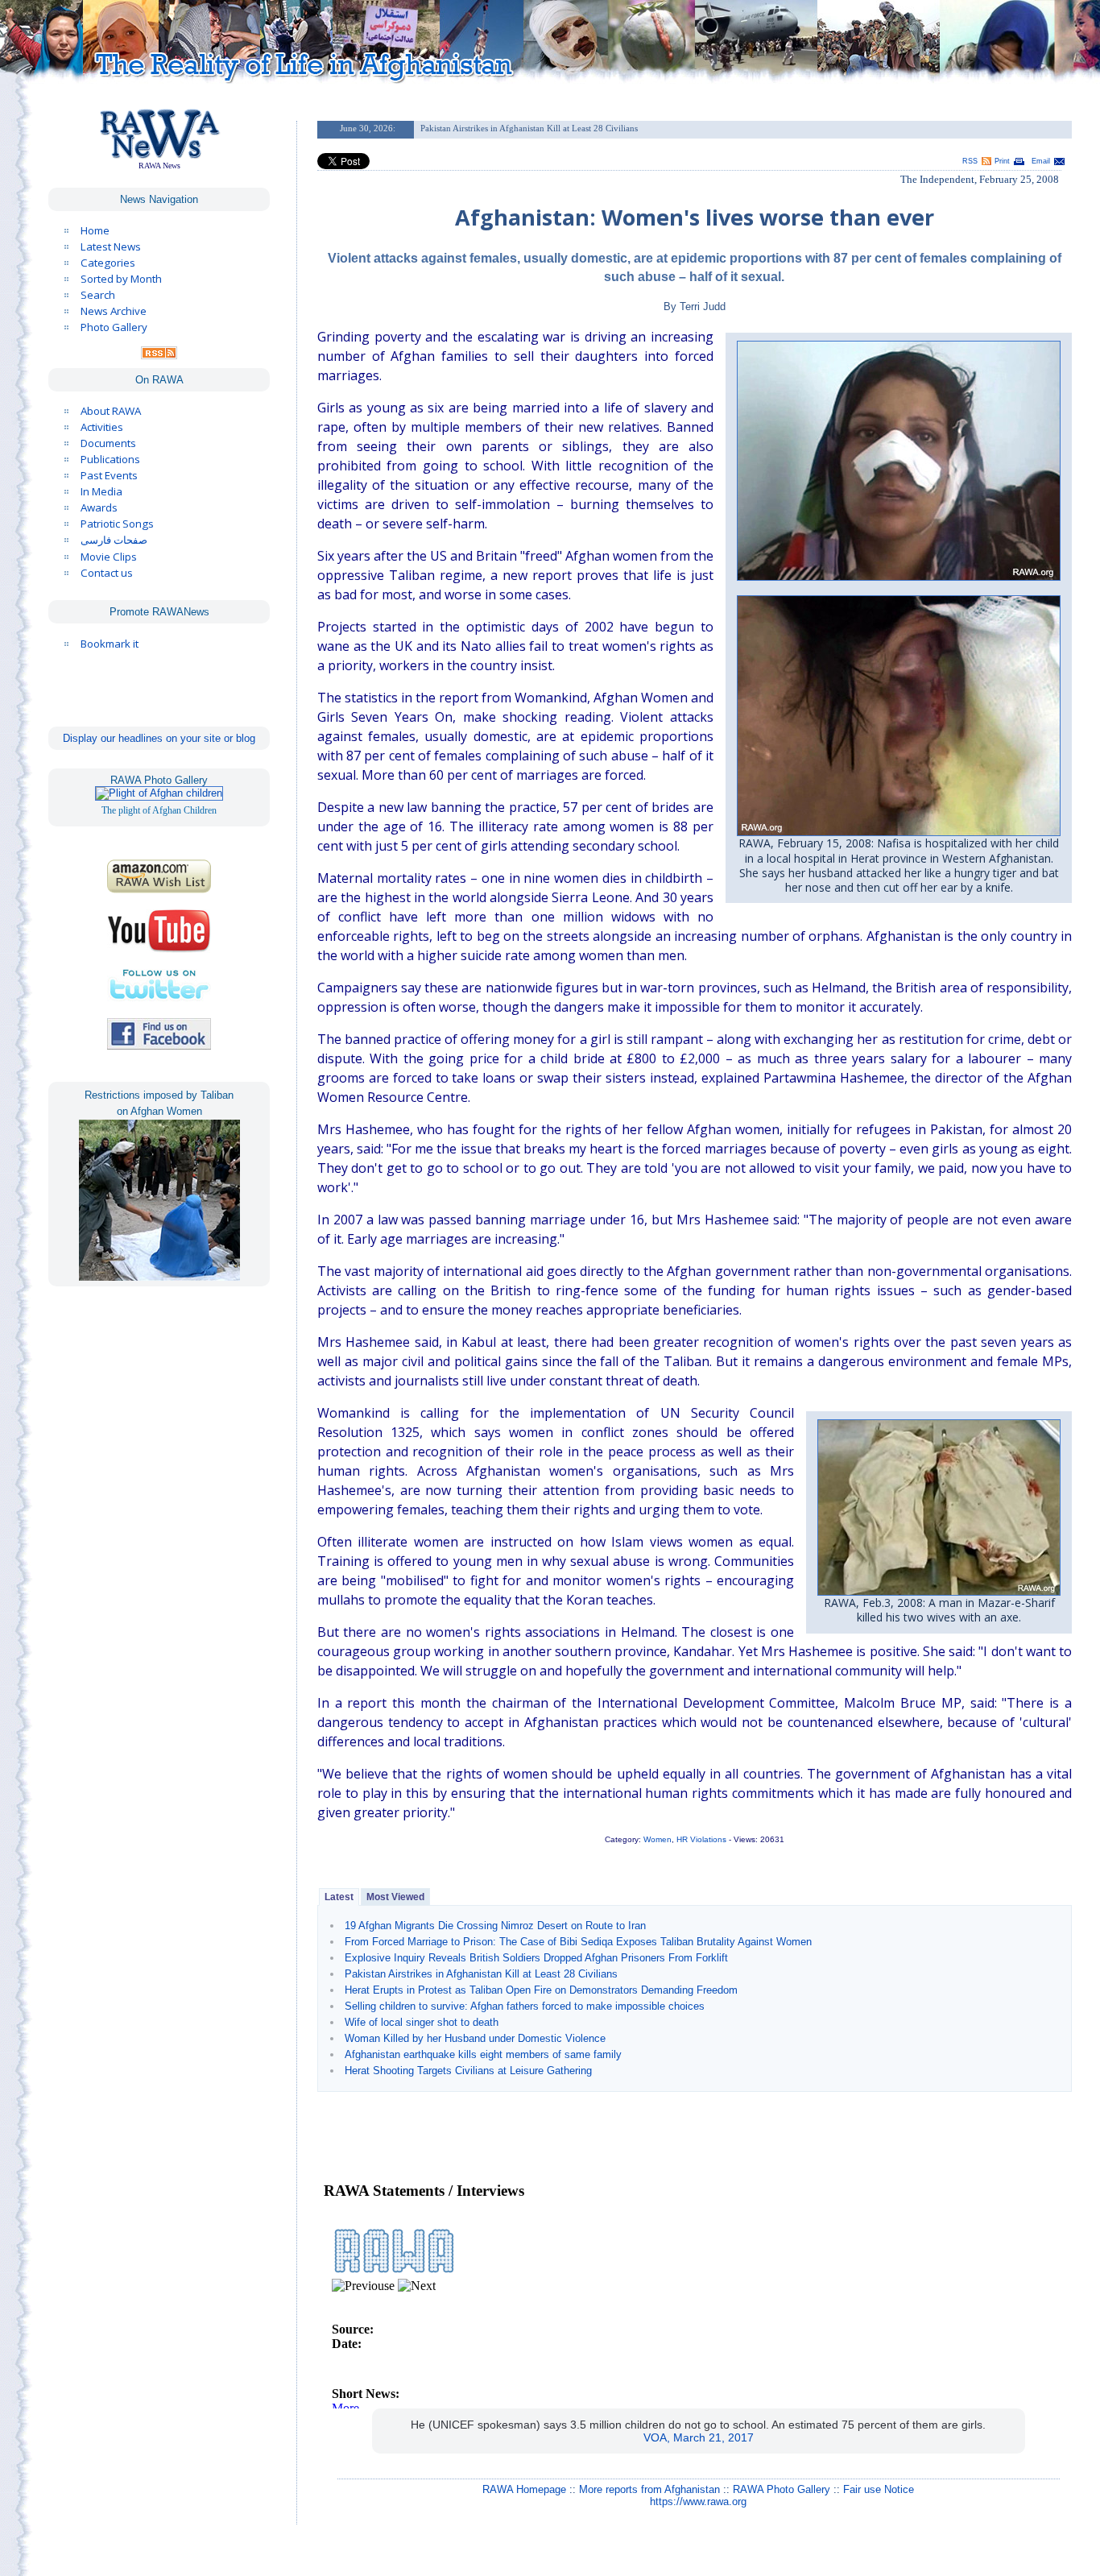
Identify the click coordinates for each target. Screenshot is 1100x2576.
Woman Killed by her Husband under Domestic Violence (475, 2038)
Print (1002, 161)
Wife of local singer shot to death (422, 2022)
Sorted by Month (121, 279)
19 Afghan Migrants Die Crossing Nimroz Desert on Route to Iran (495, 1926)
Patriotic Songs (117, 524)
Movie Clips (109, 557)
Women (658, 1839)
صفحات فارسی (114, 540)
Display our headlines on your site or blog (159, 738)
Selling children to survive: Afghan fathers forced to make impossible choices (525, 2006)
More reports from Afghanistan (649, 2489)
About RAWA (111, 411)
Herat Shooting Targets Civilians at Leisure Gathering (468, 2071)
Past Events (109, 475)
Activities (102, 427)
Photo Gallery (114, 327)
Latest (339, 1897)
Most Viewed (395, 1897)
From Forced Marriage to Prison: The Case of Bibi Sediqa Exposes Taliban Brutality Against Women (578, 1942)
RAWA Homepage (524, 2489)
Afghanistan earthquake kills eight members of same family (483, 2054)
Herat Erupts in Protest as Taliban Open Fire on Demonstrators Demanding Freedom (541, 1990)
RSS (970, 161)
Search (98, 295)
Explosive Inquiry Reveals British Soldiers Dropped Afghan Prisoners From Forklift (536, 1958)
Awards (99, 507)
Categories (108, 263)
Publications (110, 459)
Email (1041, 161)
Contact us (107, 573)
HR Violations (701, 1839)
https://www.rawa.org (698, 2501)
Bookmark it (110, 644)
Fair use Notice (879, 2489)
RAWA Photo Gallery (782, 2489)
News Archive (114, 311)
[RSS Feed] (159, 355)
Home (95, 230)
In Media (101, 491)
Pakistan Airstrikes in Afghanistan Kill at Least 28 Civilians (481, 1974)
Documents (108, 443)
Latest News (111, 246)
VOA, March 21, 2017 (699, 2437)
